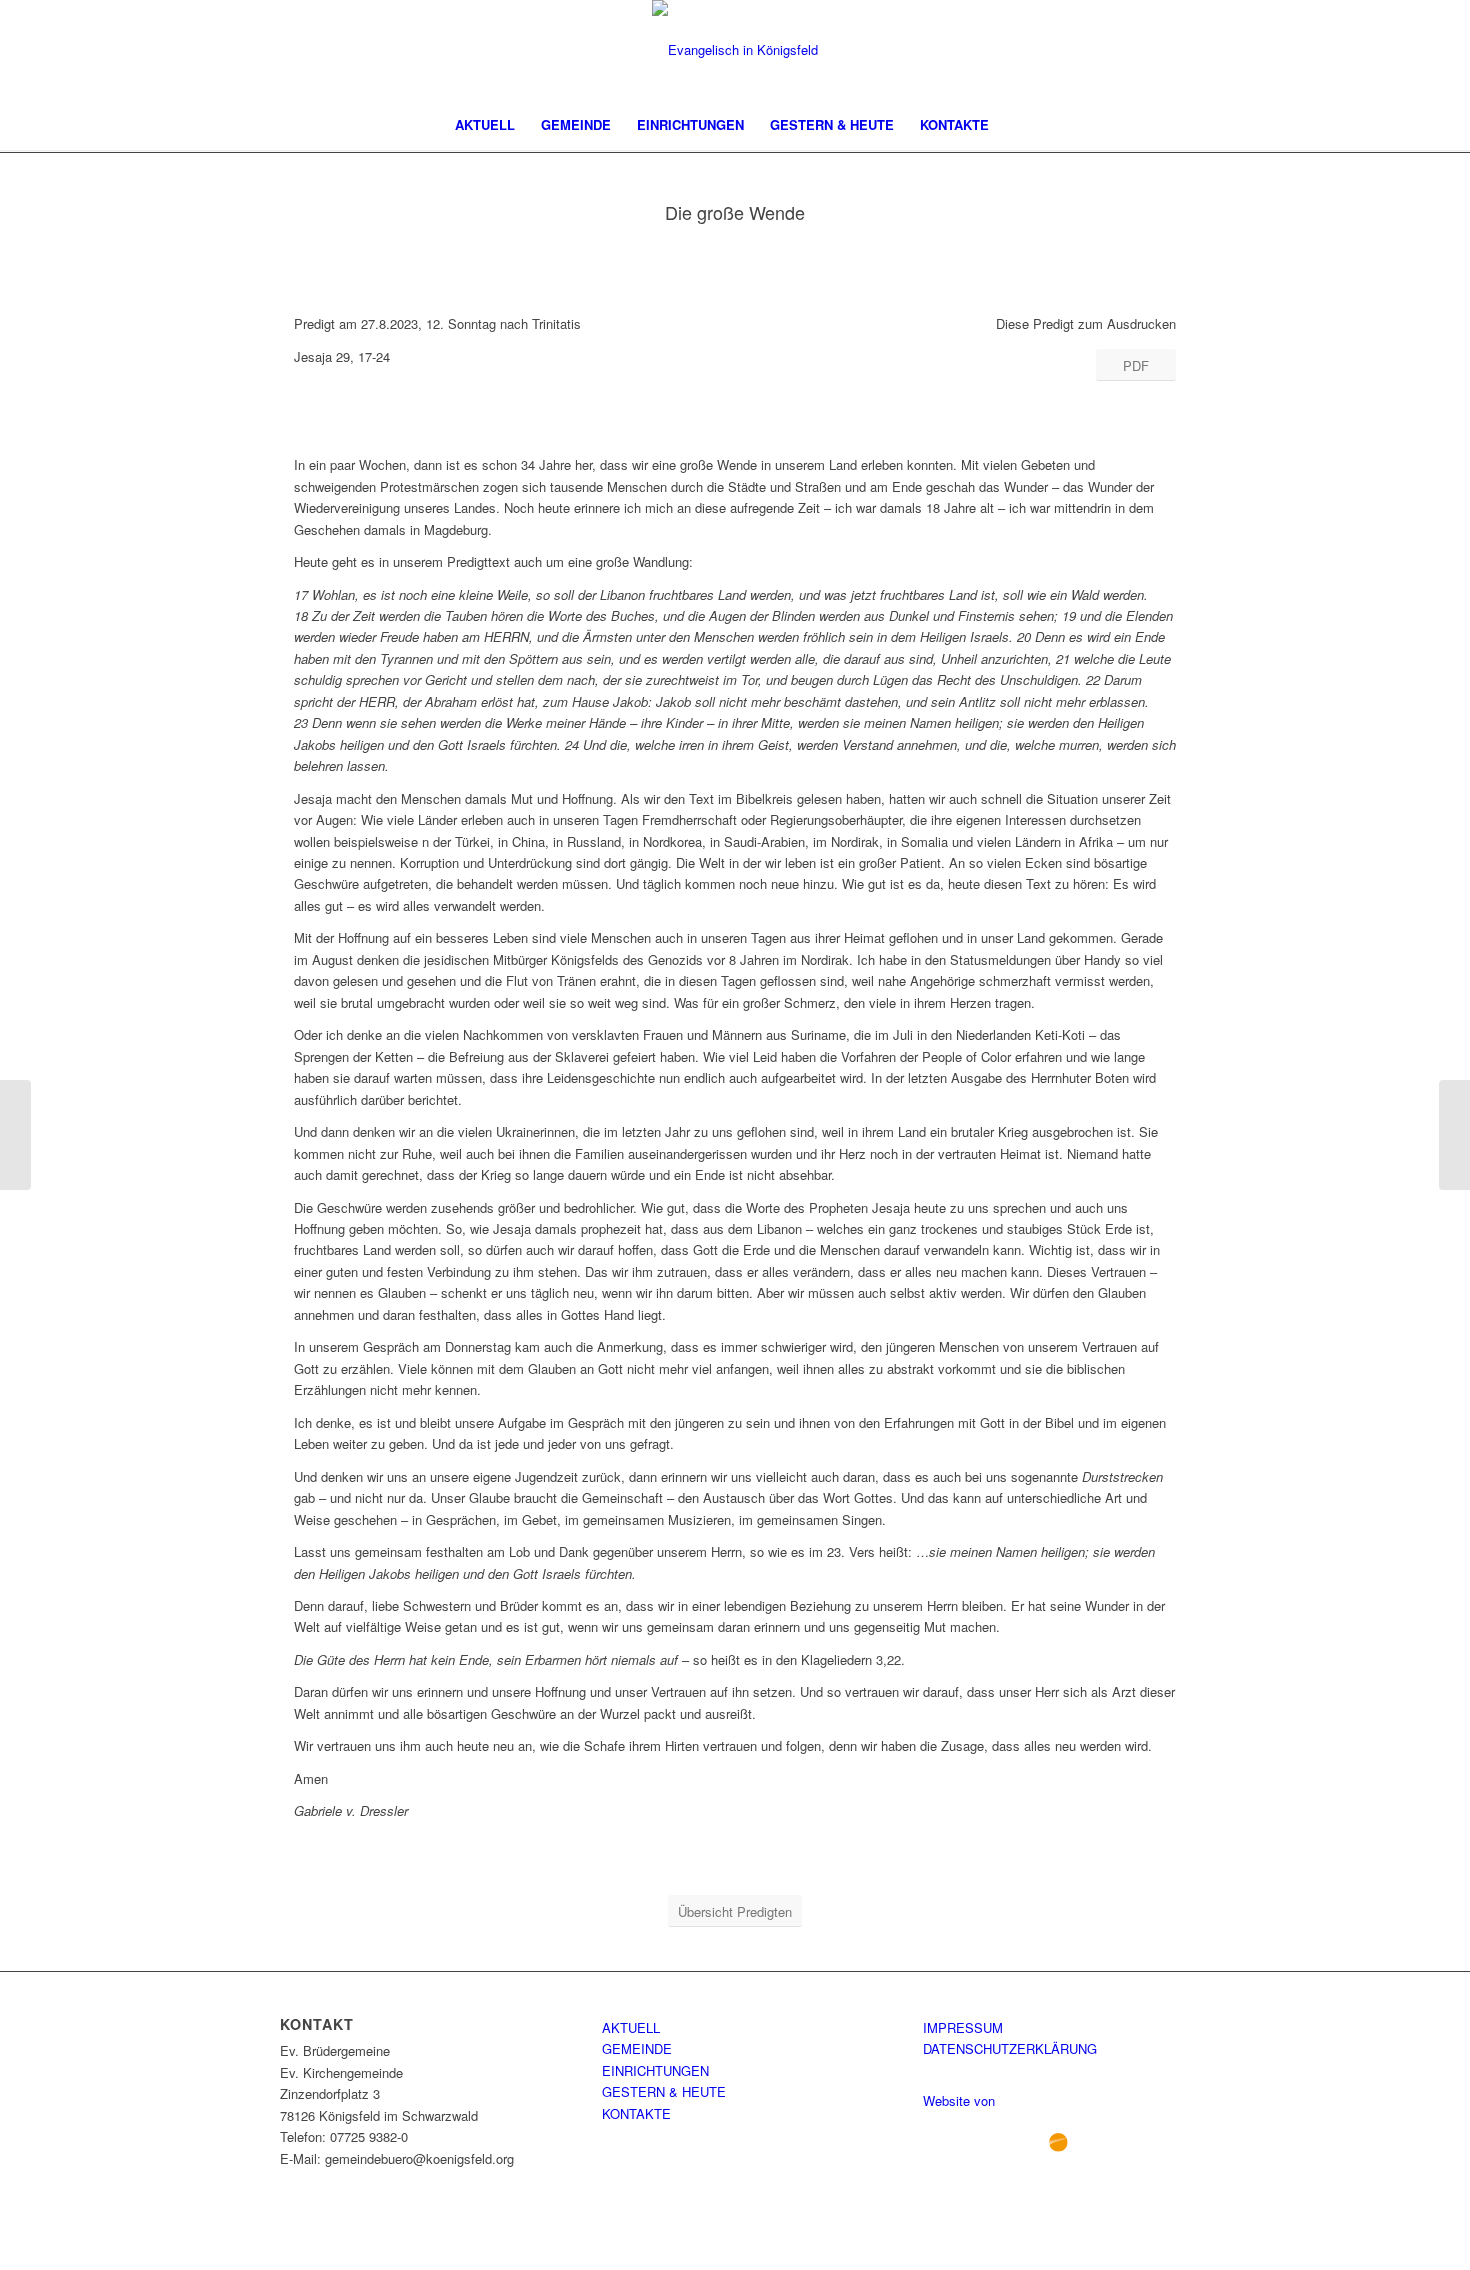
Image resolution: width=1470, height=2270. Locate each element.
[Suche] (1015, 125)
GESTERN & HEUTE (664, 2091)
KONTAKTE (636, 2113)
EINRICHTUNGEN (655, 2070)
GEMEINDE (637, 2048)
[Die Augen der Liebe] (15, 1135)
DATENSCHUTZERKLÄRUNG (1010, 2048)
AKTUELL (631, 2027)
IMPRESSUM (963, 2027)
